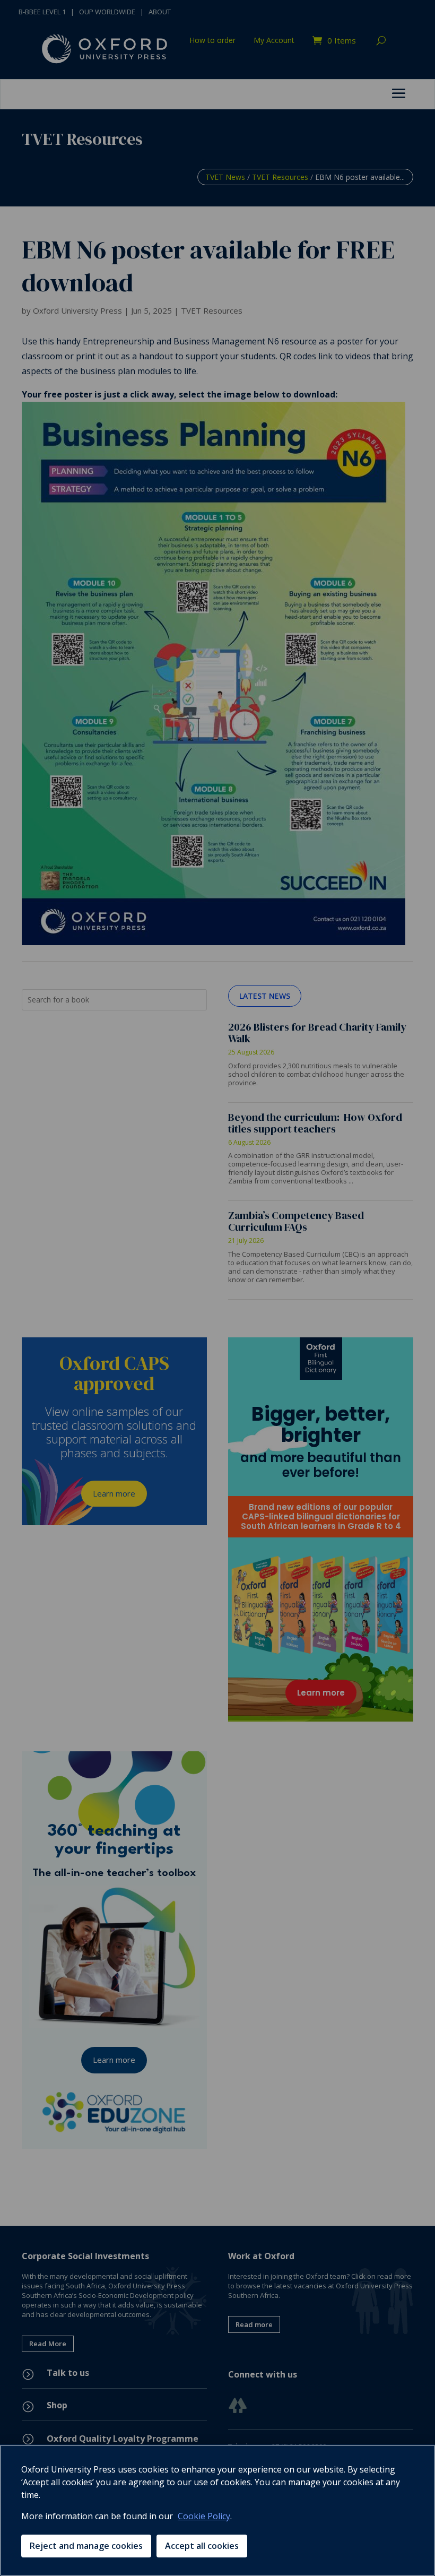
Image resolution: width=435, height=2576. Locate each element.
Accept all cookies (202, 2546)
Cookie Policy (204, 2516)
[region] (217, 2510)
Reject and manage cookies (86, 2546)
